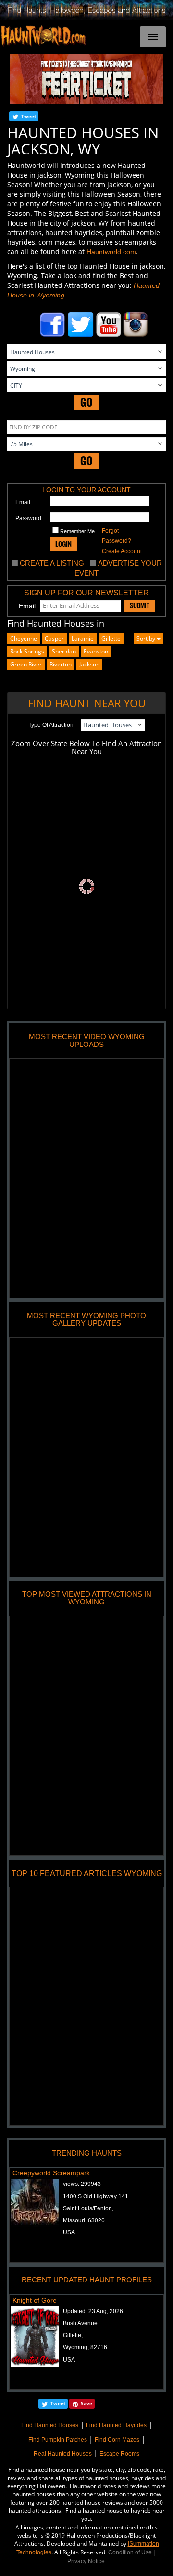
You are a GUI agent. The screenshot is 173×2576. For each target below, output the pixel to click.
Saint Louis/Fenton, (88, 2208)
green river (26, 664)
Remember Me (77, 531)
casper (54, 638)
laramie (83, 638)
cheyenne (24, 638)
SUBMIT (140, 605)
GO (86, 402)
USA (69, 2232)
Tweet (29, 116)
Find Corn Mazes (117, 2440)
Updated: (93, 2311)
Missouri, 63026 (84, 2220)
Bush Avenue (80, 2323)
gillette (111, 638)
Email (23, 502)
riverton (61, 664)
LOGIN (63, 544)
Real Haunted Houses (63, 2454)
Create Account (122, 551)
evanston (96, 651)
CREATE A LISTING (52, 563)
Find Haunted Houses (50, 2425)
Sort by (147, 638)
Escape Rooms (119, 2454)
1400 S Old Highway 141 (96, 2196)
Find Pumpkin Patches (58, 2440)
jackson (89, 664)
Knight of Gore (35, 2300)
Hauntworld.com (111, 252)
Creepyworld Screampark (51, 2173)
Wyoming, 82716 (85, 2347)
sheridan (64, 651)
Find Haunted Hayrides (116, 2425)
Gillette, (73, 2335)
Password (28, 518)
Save (86, 2403)
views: (82, 2184)
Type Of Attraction (51, 725)
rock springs (27, 651)
